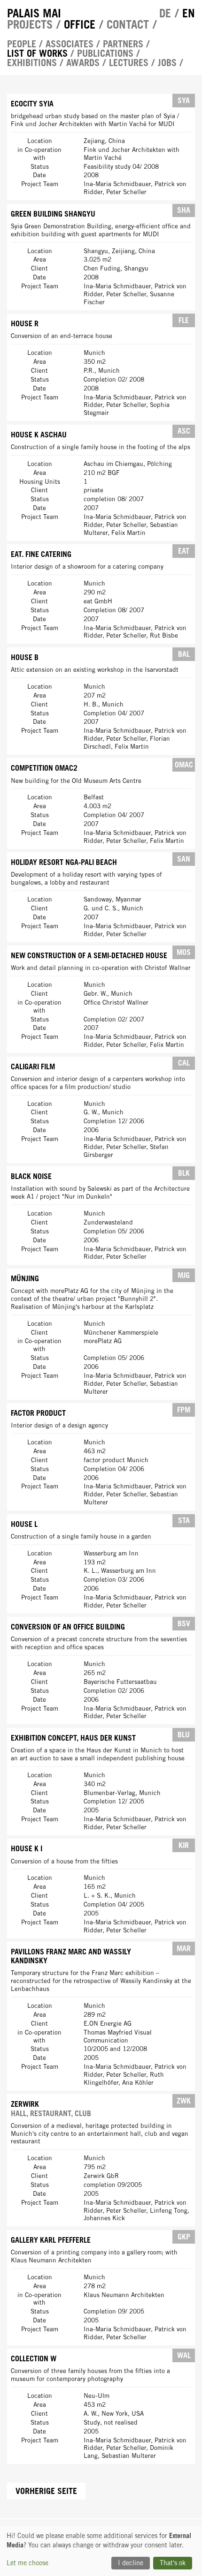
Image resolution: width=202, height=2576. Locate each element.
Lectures (129, 63)
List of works (37, 53)
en (189, 13)
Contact (128, 24)
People (22, 44)
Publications (105, 53)
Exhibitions (32, 63)
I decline (131, 2563)
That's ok (173, 2563)
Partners (123, 44)
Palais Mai (34, 13)
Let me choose (27, 2563)
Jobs (167, 63)
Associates (70, 44)
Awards (83, 63)
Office (80, 24)
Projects (30, 24)
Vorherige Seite (46, 2491)
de (165, 13)
